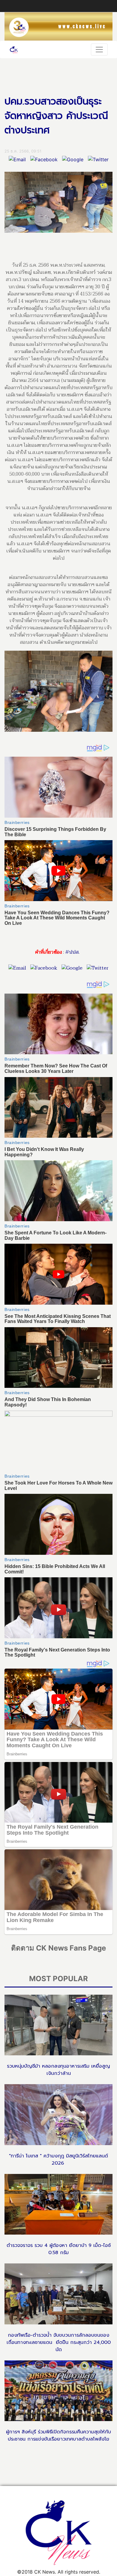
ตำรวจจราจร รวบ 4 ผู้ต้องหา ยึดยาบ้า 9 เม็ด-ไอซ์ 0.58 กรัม (59, 2249)
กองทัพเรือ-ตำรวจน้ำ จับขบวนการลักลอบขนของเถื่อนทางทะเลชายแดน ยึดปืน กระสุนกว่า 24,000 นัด (59, 2342)
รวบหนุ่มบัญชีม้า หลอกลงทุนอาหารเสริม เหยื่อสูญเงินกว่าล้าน (58, 2070)
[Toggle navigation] (99, 50)
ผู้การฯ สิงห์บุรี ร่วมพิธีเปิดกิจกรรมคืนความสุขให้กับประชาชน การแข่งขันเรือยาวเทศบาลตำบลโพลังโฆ (58, 2435)
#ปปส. (72, 952)
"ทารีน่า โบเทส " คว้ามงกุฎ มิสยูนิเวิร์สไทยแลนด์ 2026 (58, 2160)
